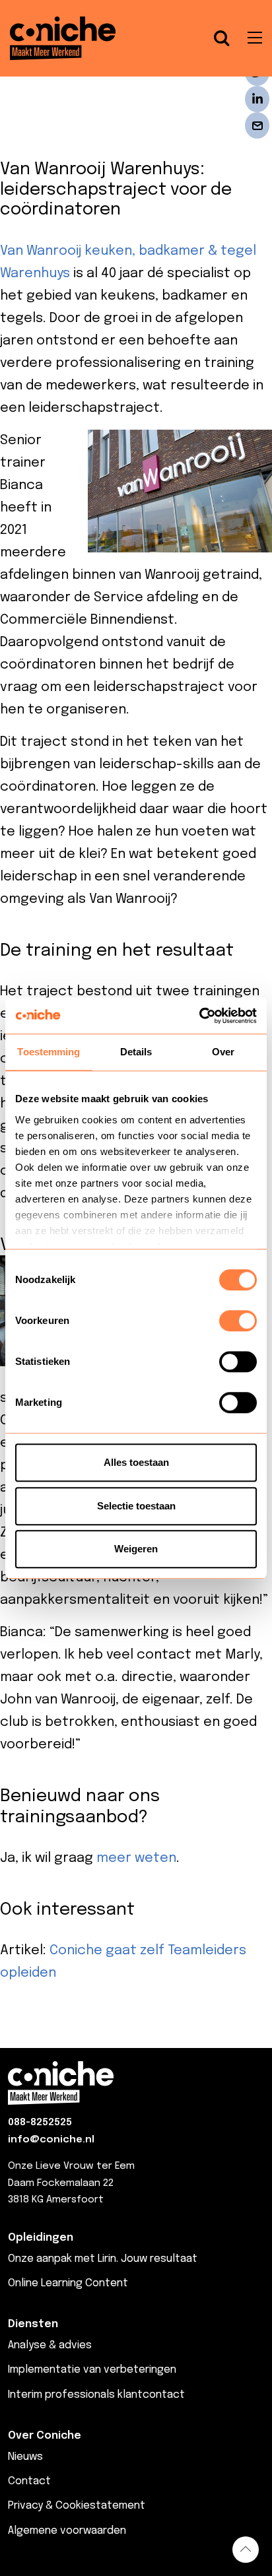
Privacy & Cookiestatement (77, 2506)
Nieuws (25, 2457)
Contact (29, 2481)
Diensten (33, 2324)
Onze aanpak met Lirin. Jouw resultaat (103, 2259)
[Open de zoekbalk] (222, 38)
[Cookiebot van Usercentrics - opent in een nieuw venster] (199, 1016)
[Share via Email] (257, 125)
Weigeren (136, 1549)
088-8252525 (40, 2123)
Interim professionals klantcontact (96, 2395)
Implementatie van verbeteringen (92, 2370)
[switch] (238, 1321)
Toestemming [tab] (49, 1052)
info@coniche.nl (51, 2140)
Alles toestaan (136, 1462)
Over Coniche (45, 2436)
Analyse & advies (50, 2345)
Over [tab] (223, 1052)
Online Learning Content (68, 2283)
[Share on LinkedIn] (257, 99)
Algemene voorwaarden (67, 2531)
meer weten (136, 1858)
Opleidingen (41, 2238)
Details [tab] (136, 1052)
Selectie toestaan (136, 1506)
